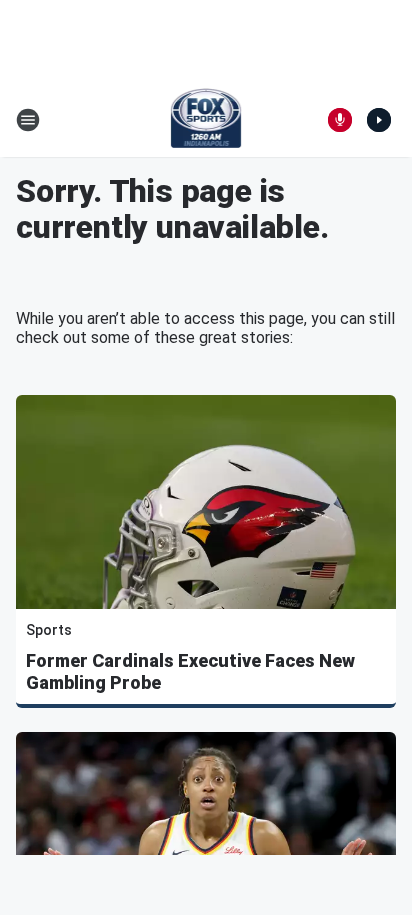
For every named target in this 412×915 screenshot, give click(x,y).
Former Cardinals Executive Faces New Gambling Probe (190, 671)
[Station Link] (206, 120)
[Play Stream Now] (379, 120)
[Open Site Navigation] (28, 120)
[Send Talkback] (340, 120)
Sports (49, 630)
